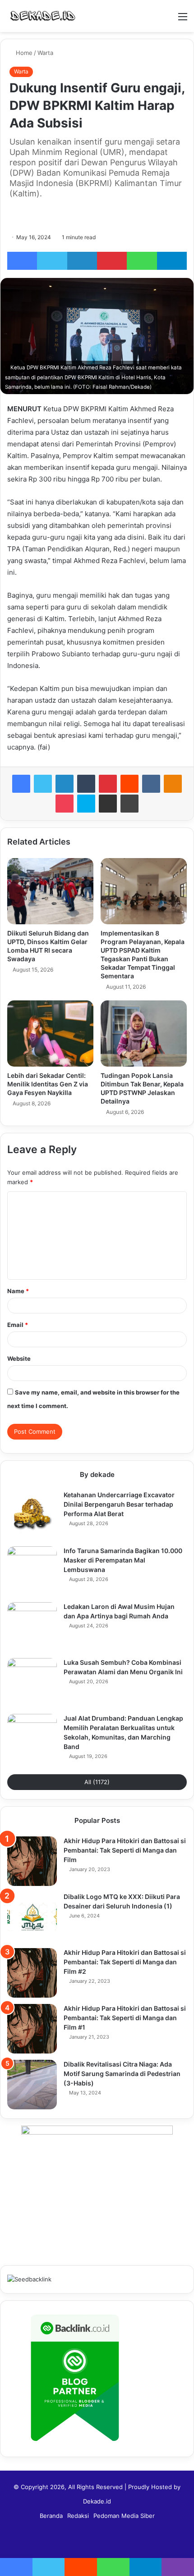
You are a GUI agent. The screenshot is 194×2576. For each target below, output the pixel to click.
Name (18, 1291)
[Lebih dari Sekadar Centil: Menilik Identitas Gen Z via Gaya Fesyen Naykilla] (50, 1034)
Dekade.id (97, 2501)
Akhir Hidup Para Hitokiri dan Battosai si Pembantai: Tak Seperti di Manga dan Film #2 (125, 1962)
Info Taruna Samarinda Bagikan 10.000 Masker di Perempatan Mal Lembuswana (123, 1560)
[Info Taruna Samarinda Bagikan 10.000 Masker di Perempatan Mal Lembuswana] (32, 1571)
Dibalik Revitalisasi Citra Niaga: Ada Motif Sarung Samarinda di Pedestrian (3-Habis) (122, 2074)
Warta (45, 53)
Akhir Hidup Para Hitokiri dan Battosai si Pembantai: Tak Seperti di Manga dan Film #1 (125, 2018)
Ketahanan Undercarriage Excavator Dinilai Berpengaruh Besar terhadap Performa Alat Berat (119, 1504)
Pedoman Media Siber (124, 2516)
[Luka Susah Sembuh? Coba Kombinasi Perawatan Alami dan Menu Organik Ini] (32, 1683)
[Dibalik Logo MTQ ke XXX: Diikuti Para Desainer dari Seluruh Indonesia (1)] (32, 1917)
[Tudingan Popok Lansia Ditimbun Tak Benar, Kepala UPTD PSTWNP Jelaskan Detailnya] (144, 1034)
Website (19, 1358)
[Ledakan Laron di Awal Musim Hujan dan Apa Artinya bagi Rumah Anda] (32, 1627)
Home (23, 53)
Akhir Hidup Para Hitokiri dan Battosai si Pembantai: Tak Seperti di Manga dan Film (125, 1850)
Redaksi (78, 2516)
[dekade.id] (43, 16)
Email (18, 1325)
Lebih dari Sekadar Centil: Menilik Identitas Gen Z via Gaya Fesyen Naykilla (48, 1084)
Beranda (51, 2516)
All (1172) (97, 1782)
